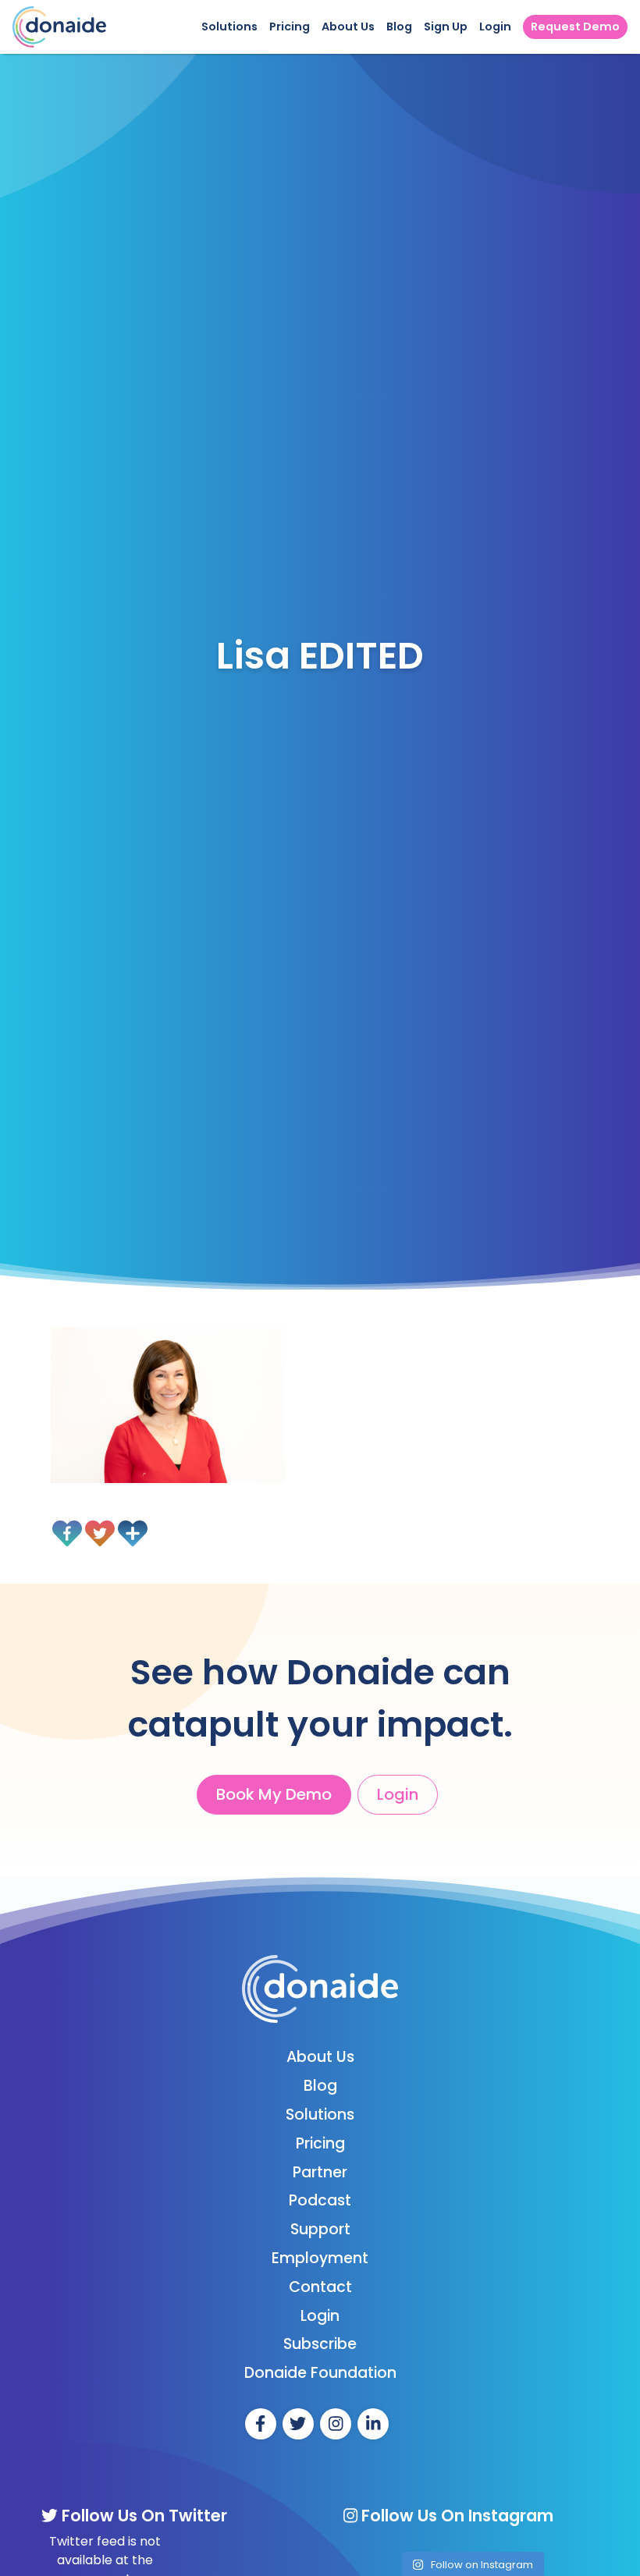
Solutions (229, 27)
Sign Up (446, 27)
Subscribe (320, 2344)
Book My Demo (274, 1794)
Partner (320, 2172)
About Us (348, 27)
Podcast (320, 2200)
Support (320, 2229)
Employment (320, 2258)
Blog (399, 27)
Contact (320, 2287)
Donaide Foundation (320, 2373)
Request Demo (575, 27)
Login (495, 27)
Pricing (290, 27)
